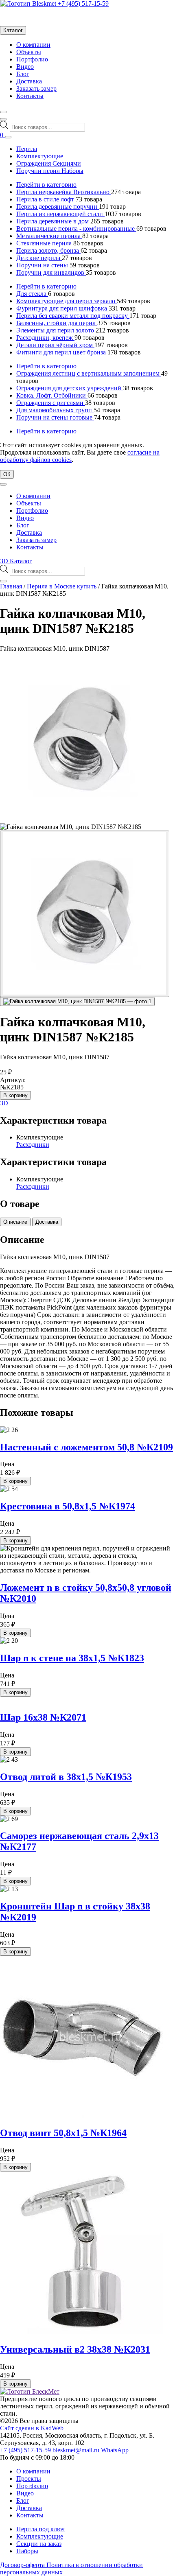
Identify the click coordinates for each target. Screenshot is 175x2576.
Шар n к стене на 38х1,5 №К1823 (72, 1658)
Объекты (29, 52)
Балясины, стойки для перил (57, 323)
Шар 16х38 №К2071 (43, 1717)
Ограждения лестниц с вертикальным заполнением (89, 373)
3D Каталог (16, 561)
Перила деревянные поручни (58, 207)
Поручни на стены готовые (55, 417)
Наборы (27, 2551)
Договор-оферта (23, 2565)
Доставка (29, 81)
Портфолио (32, 59)
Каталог (13, 30)
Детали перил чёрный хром (55, 345)
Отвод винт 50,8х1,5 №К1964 (63, 2133)
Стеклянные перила (45, 243)
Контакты (30, 96)
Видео (25, 67)
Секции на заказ (39, 2544)
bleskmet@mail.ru (77, 2450)
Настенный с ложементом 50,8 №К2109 (86, 1447)
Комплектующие (40, 156)
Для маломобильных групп (55, 410)
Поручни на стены (43, 265)
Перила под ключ (40, 2529)
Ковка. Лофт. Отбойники (52, 395)
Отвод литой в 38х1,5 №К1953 (66, 1777)
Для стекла (32, 294)
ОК (7, 474)
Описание (15, 1222)
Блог (23, 74)
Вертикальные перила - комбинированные (76, 229)
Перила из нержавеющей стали (60, 214)
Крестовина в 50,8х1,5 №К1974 (68, 1506)
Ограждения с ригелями (51, 403)
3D (4, 1103)
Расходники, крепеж (45, 338)
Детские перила (39, 258)
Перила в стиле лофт (46, 199)
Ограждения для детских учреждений (70, 388)
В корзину (15, 1095)
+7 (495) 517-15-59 (83, 3)
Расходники (33, 1145)
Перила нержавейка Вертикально (64, 192)
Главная (11, 586)
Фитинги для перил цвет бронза (62, 352)
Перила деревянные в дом (53, 221)
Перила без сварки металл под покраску (73, 316)
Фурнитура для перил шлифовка (62, 308)
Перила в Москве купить (62, 586)
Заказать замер (36, 89)
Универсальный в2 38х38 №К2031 (75, 2349)
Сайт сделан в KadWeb (32, 2428)
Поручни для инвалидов (51, 272)
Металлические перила (49, 236)
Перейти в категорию (46, 185)
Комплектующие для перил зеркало (67, 301)
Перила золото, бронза (48, 250)
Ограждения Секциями (49, 163)
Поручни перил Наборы (50, 171)
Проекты (29, 2479)
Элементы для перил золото (56, 330)
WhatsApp (115, 2450)
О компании (33, 45)
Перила (27, 149)
